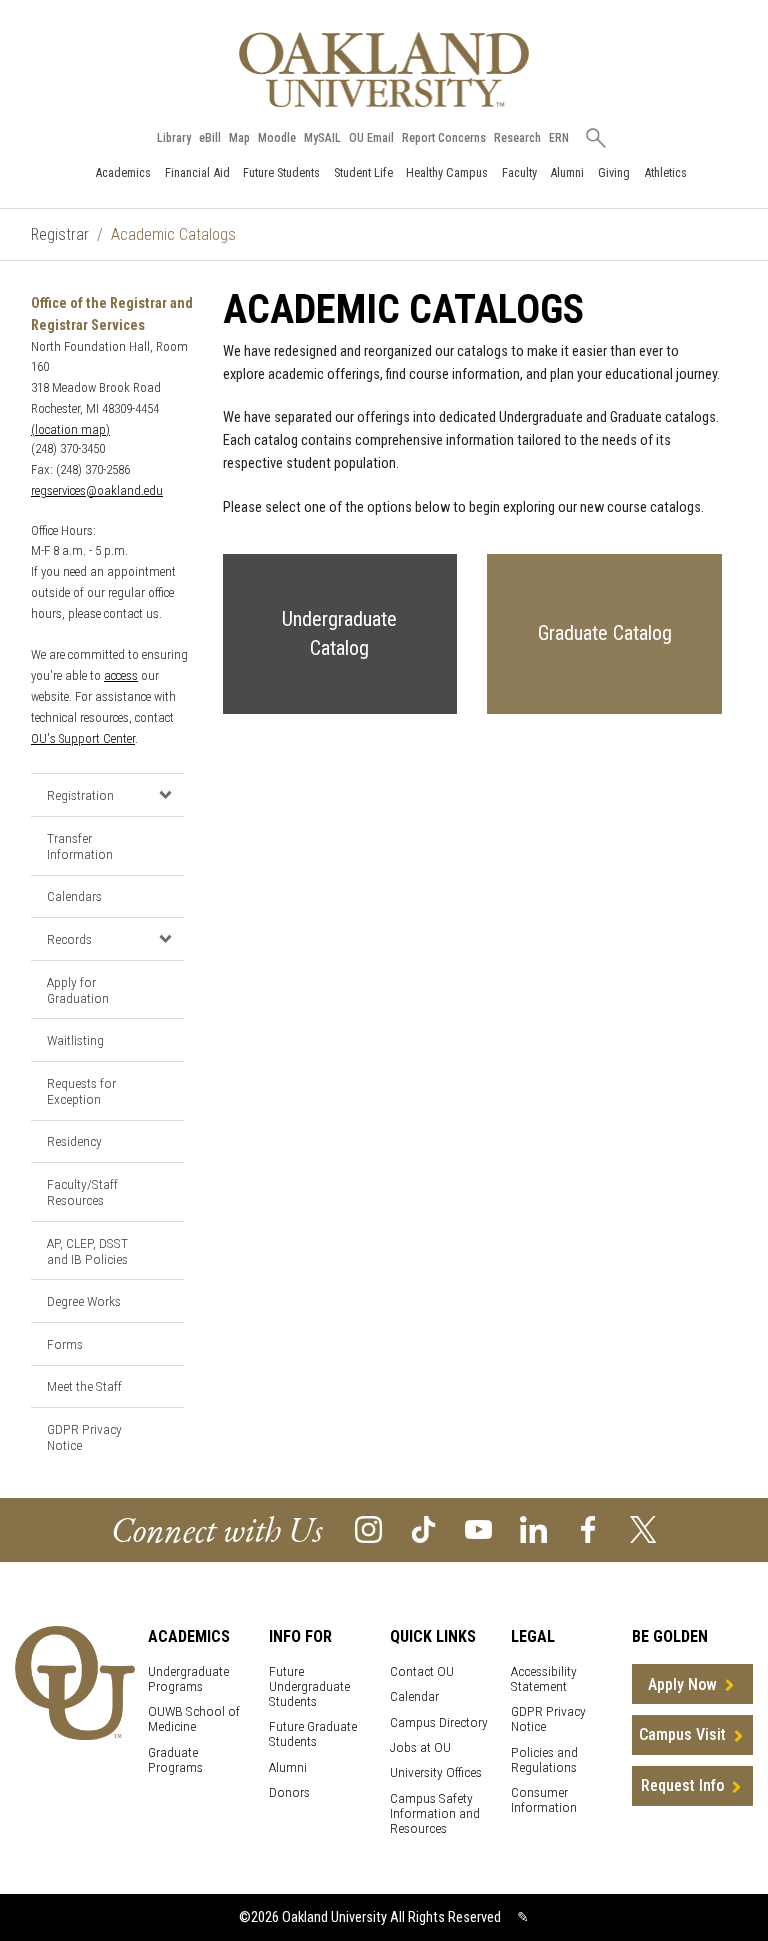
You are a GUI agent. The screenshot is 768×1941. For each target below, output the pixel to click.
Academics (123, 172)
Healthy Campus (447, 172)
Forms (65, 1344)
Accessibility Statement (544, 1679)
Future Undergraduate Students (309, 1686)
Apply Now (682, 1684)
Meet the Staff (84, 1386)
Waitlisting (75, 1040)
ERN (559, 138)
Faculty (519, 172)
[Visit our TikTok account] (423, 1528)
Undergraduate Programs (188, 1679)
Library (174, 138)
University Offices (436, 1772)
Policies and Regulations (544, 1760)
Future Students (281, 172)
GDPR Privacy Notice (84, 1437)
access (121, 675)
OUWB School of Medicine (194, 1719)
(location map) (70, 429)
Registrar (60, 234)
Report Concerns (444, 138)
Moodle (277, 138)
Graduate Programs (175, 1760)
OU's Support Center (83, 738)
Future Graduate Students (313, 1734)
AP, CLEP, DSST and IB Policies (87, 1251)
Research (517, 138)
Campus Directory (439, 1722)
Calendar (414, 1696)
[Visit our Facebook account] (588, 1528)
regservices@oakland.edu (97, 490)
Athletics (665, 172)
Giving (614, 172)
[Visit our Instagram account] (368, 1528)
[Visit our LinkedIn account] (533, 1528)
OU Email (371, 138)
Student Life (363, 172)
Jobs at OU (420, 1747)
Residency (74, 1141)
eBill (210, 138)
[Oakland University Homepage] (384, 69)
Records (69, 939)
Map (239, 138)
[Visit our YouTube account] (478, 1528)
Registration (80, 795)
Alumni (567, 172)
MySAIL (322, 138)
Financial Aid (197, 172)
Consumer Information (544, 1800)
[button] (165, 794)
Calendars (74, 896)
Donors (289, 1792)
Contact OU (422, 1671)
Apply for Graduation (78, 990)
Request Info (682, 1785)
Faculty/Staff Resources (82, 1192)
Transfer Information (80, 846)
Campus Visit (682, 1734)
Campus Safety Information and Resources (435, 1813)
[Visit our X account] (643, 1528)
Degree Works (84, 1301)
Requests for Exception (81, 1091)
